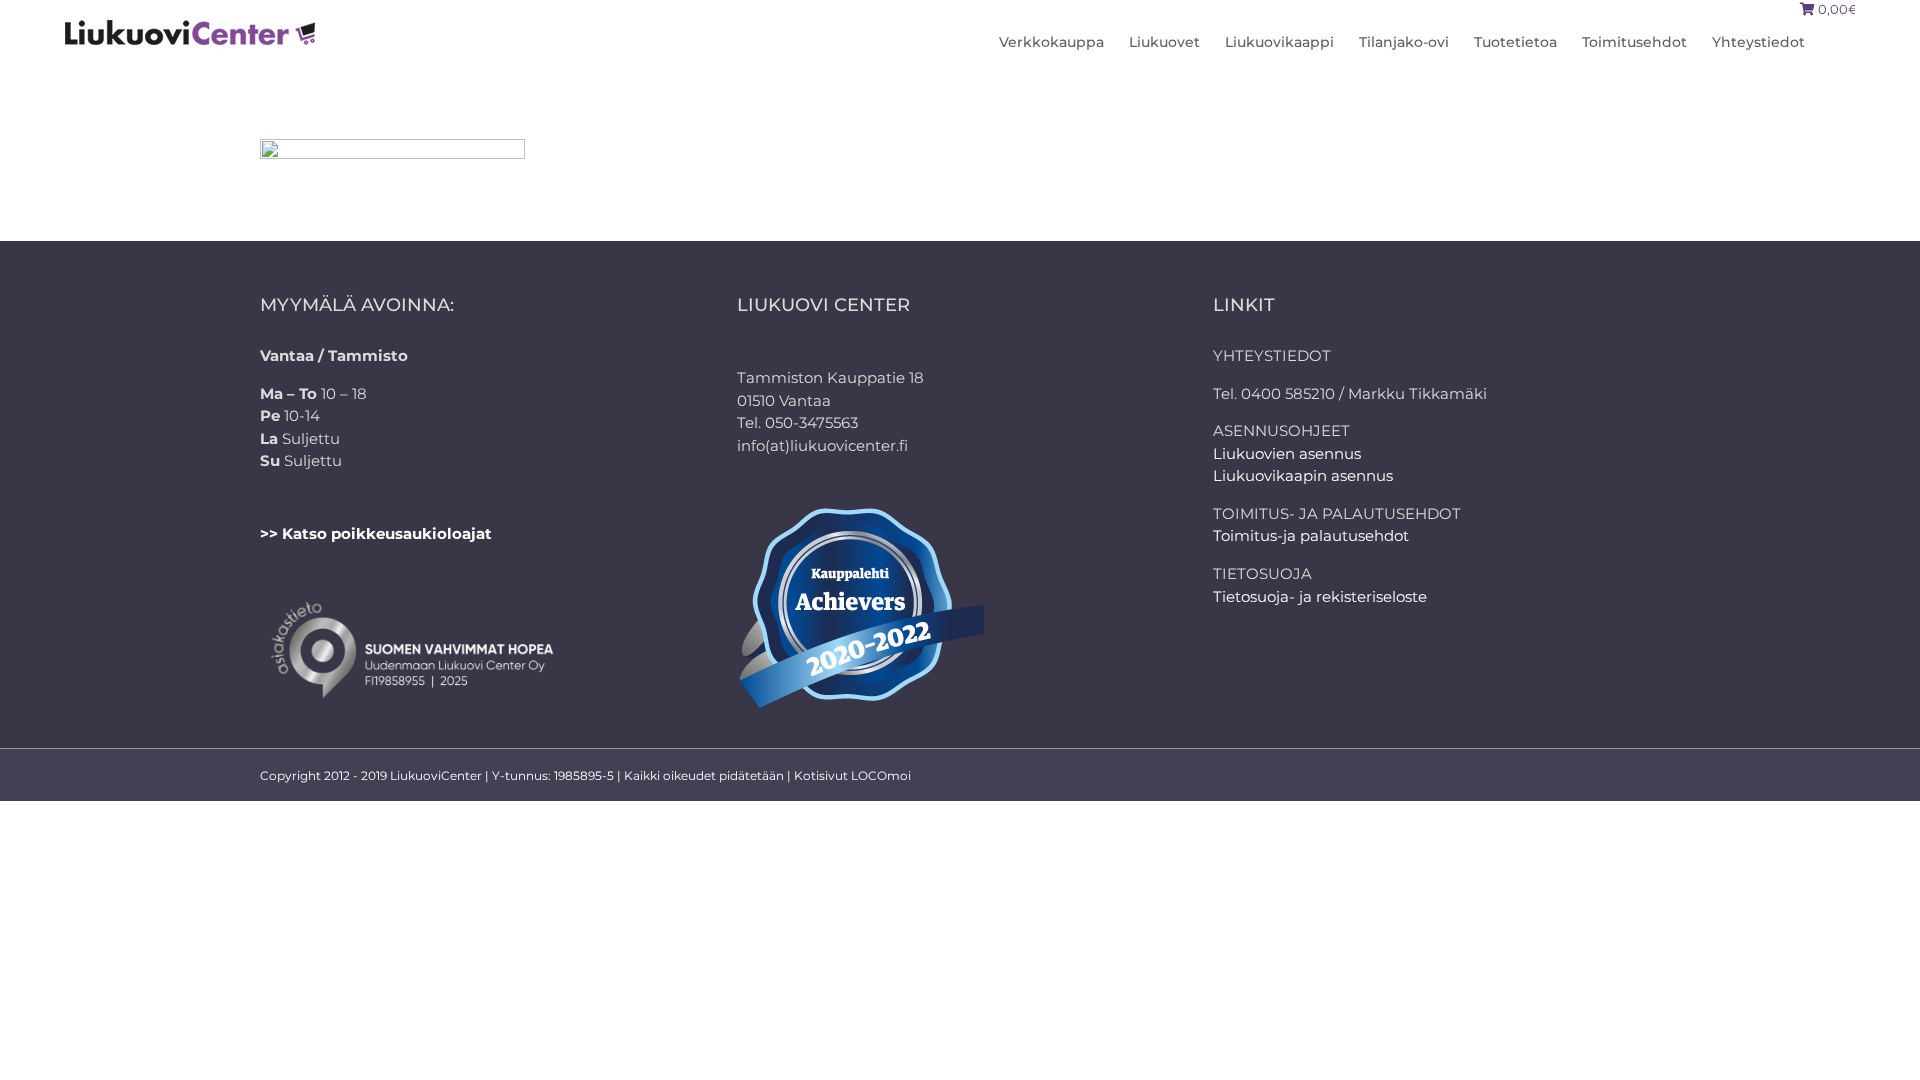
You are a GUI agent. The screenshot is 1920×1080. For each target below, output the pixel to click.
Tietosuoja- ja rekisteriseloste (1320, 596)
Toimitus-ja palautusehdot (1311, 535)
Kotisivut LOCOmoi (852, 775)
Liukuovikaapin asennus (1303, 475)
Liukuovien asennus (1287, 453)
